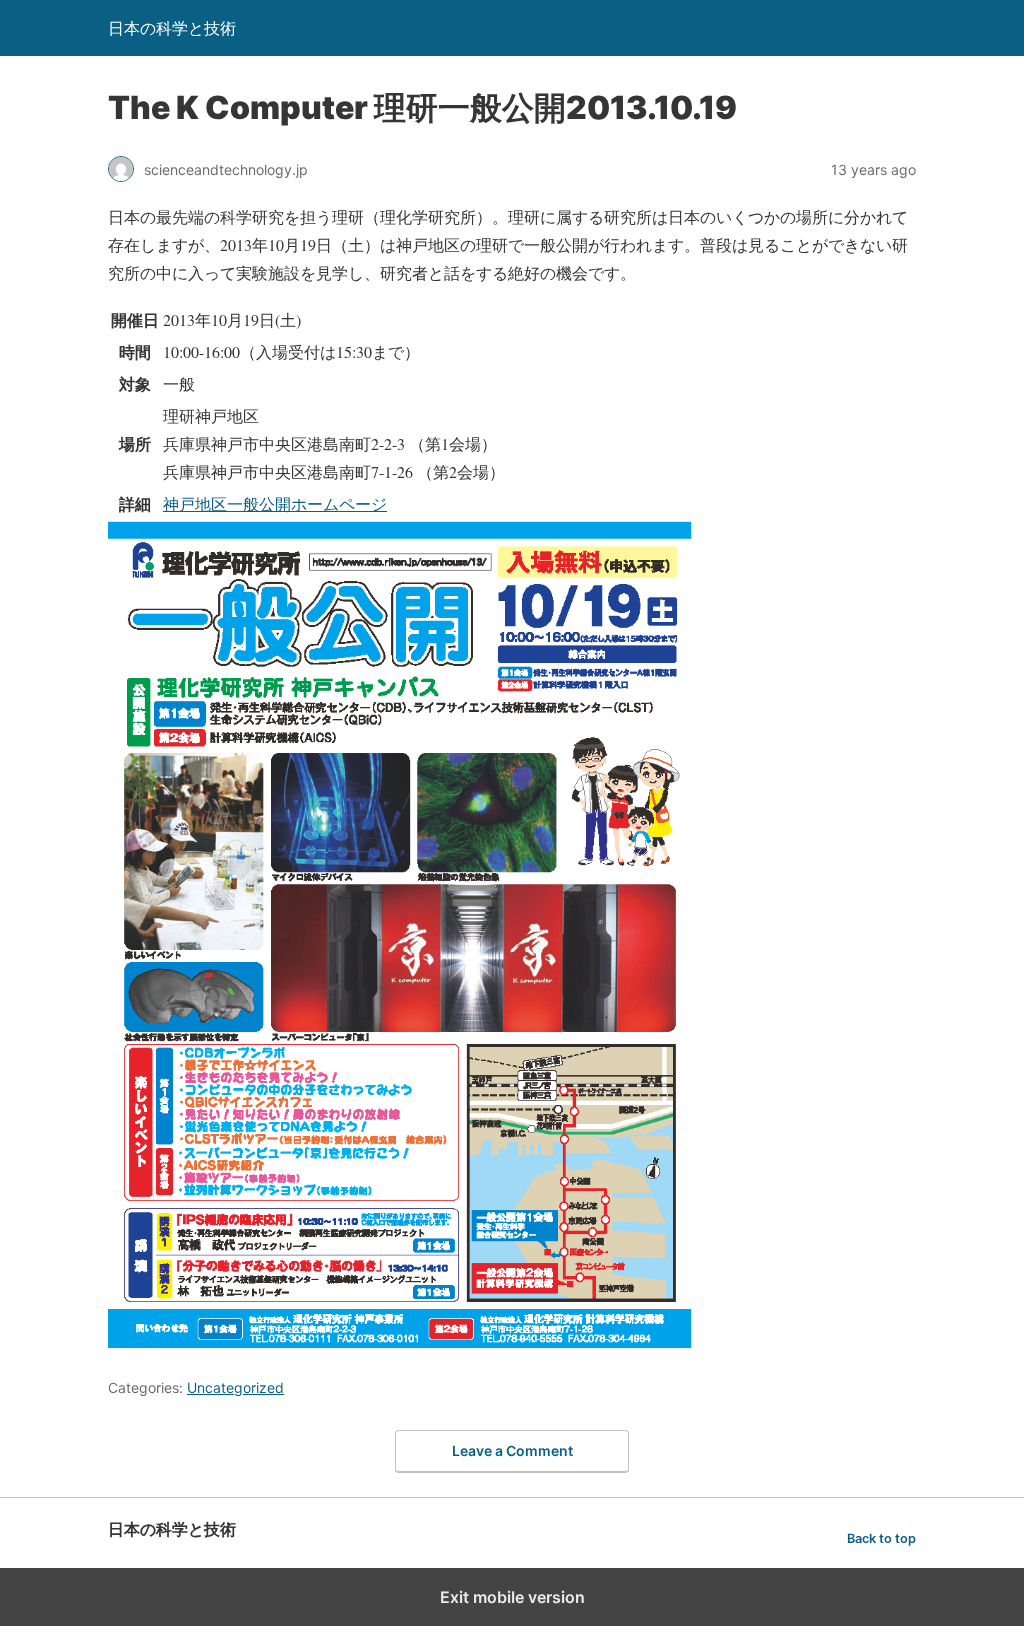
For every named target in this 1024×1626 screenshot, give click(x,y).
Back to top (881, 1538)
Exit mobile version (512, 1597)
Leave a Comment (512, 1450)
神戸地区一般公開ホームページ (275, 503)
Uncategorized (235, 1387)
